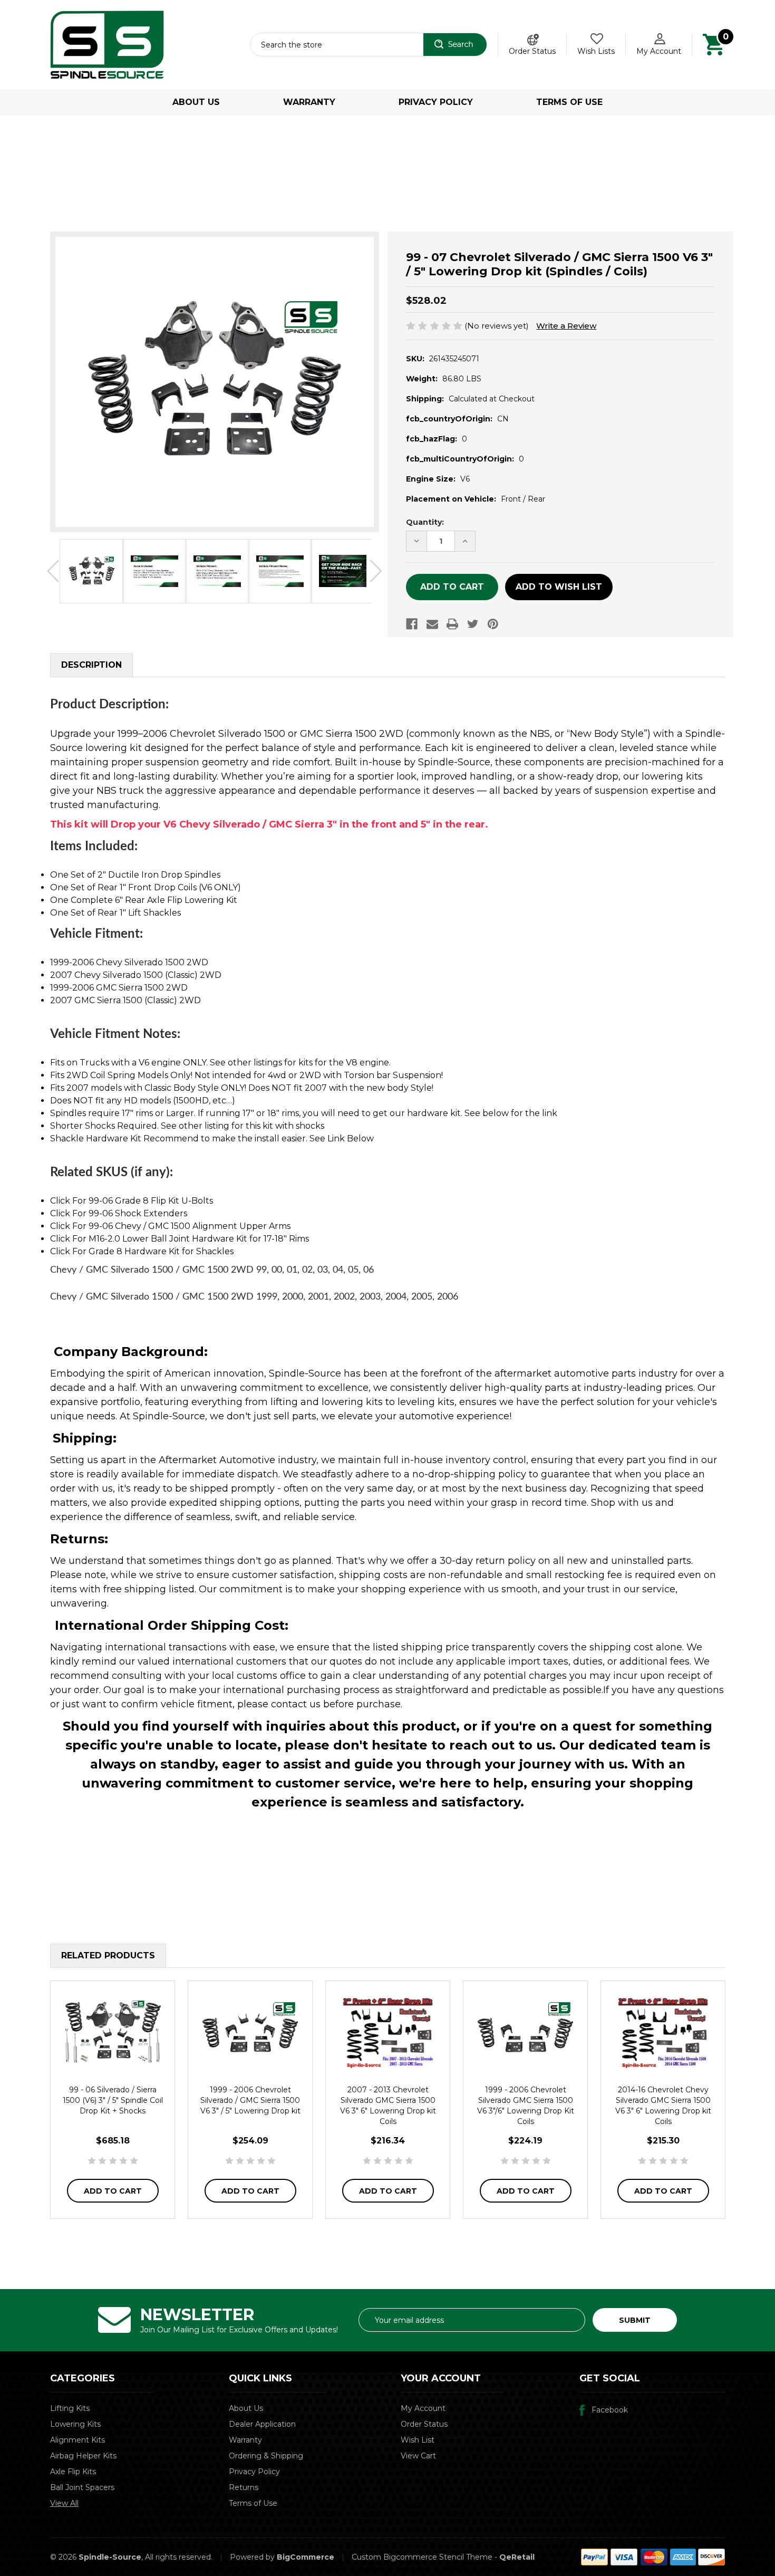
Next (376, 571)
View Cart (418, 2456)
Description (91, 665)
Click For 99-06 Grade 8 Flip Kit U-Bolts (132, 1201)
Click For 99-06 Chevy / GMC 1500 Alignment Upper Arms (170, 1226)
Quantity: (425, 522)
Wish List (418, 2440)
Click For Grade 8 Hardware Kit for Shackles (142, 1251)
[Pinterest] (493, 624)
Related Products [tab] (108, 1955)
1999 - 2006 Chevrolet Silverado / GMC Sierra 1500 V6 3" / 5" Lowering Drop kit (250, 2100)
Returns (244, 2487)
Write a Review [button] (566, 326)
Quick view (113, 2031)
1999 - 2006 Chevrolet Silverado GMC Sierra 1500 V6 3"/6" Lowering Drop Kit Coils (526, 2106)
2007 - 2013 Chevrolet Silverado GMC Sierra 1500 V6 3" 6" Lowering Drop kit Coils (388, 2106)
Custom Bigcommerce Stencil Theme (422, 2557)
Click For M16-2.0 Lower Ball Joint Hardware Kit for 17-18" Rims (180, 1239)
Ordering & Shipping (266, 2456)
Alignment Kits (77, 2440)
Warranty (309, 102)
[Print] (452, 624)
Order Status (532, 51)
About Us (196, 102)
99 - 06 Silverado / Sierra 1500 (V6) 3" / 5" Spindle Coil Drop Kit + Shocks (113, 2100)
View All (64, 2503)
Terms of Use (569, 102)
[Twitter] (473, 624)
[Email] (432, 624)
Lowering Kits (75, 2424)
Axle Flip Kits (73, 2472)
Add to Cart (113, 2191)
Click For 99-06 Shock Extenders (119, 1213)
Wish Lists (596, 51)
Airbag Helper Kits (83, 2456)
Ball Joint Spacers (82, 2487)
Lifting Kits (70, 2408)
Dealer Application (262, 2424)
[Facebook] (412, 624)
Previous (53, 571)
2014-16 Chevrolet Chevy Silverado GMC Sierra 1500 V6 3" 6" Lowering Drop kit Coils (663, 2106)
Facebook (610, 2410)
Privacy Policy (436, 102)
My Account (659, 51)
